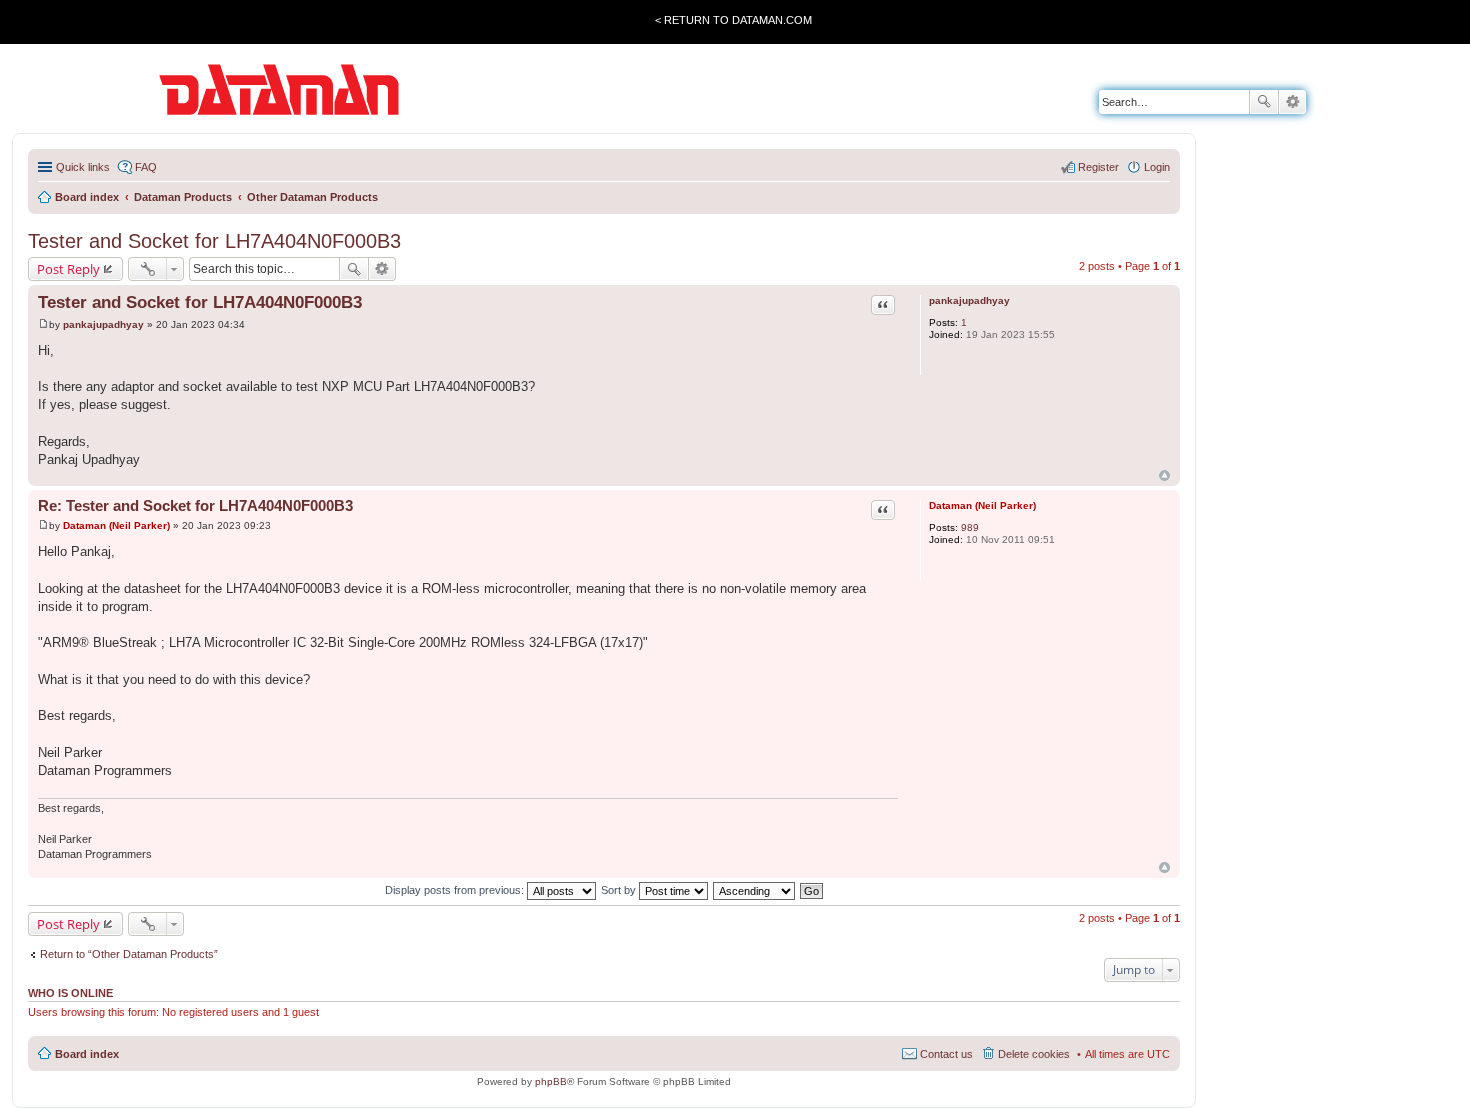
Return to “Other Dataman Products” (129, 954)
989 (970, 527)
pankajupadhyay (969, 300)
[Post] (43, 324)
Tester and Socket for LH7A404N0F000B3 (214, 241)
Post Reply (68, 269)
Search (1264, 102)
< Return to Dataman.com (733, 20)
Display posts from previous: (456, 890)
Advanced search (1292, 102)
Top (1164, 475)
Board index (87, 1054)
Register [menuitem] (1098, 167)
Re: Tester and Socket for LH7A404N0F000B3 (195, 505)
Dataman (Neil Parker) (982, 505)
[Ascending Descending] (755, 890)
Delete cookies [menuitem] (1034, 1054)
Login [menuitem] (1157, 167)
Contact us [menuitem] (946, 1054)
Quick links (83, 167)
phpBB (551, 1081)
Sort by (620, 890)
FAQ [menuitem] (146, 167)
